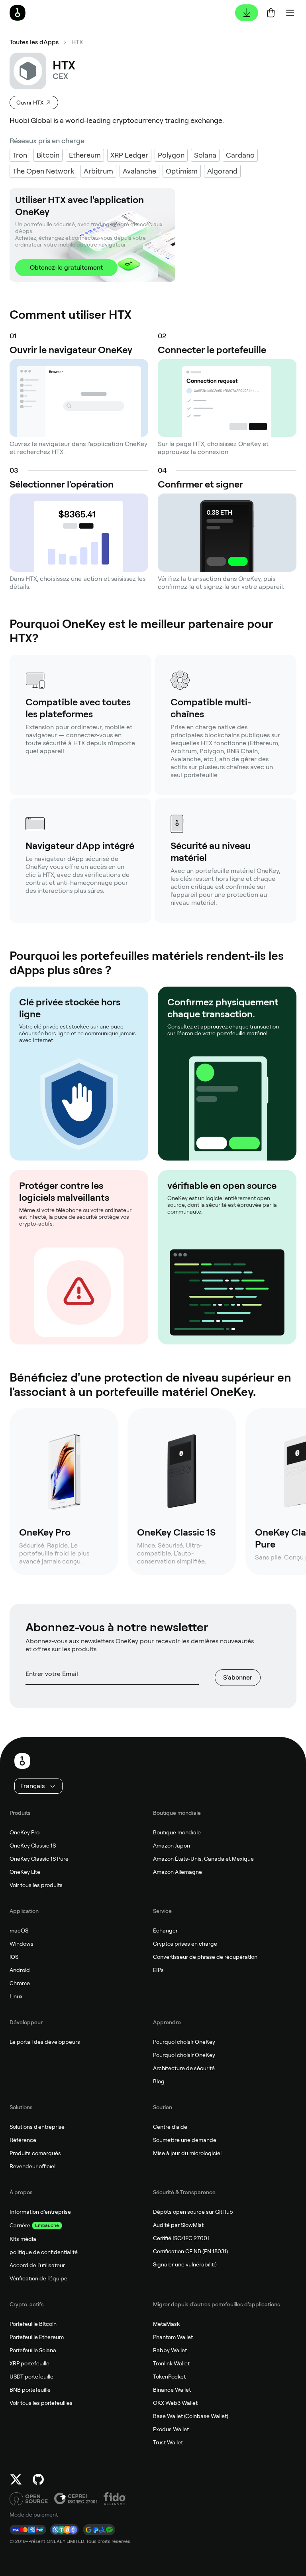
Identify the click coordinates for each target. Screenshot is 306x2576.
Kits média (23, 2239)
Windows (22, 1944)
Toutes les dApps (34, 42)
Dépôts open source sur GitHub (193, 2212)
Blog (159, 2081)
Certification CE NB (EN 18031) (190, 2251)
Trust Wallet (168, 2442)
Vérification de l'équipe (38, 2278)
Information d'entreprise (40, 2212)
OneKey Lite (25, 1872)
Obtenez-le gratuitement (66, 267)
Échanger (165, 1931)
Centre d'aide (170, 2127)
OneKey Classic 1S (33, 1846)
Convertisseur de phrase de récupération (205, 1957)
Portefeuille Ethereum (37, 2337)
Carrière (20, 2225)
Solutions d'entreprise (37, 2127)
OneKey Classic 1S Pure (39, 1859)
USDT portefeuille (31, 2377)
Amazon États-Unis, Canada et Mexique (203, 1859)
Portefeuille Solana (33, 2350)
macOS (19, 1931)
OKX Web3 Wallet (175, 2403)
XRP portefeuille (29, 2363)
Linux (16, 1996)
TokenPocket (169, 2377)
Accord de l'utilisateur (37, 2265)
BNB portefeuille (30, 2390)
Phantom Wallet (173, 2337)
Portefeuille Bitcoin (33, 2324)
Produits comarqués (35, 2153)
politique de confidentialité (44, 2252)
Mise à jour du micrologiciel (187, 2153)
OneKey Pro (25, 1832)
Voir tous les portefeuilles (41, 2403)
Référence (23, 2140)
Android (20, 1970)
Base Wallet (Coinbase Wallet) (191, 2416)
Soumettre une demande (185, 2140)
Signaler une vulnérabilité (185, 2264)
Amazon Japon (172, 1846)
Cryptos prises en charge (185, 1944)
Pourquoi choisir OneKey (184, 2042)
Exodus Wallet (171, 2429)
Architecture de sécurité (184, 2068)
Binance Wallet (172, 2390)
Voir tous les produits (36, 1885)
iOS (14, 1957)
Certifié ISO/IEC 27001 (181, 2238)
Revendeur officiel (32, 2166)
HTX (77, 42)
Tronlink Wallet (171, 2363)
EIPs (158, 1970)
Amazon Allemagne (178, 1872)
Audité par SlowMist (178, 2225)
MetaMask (166, 2324)
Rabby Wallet (170, 2350)
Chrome (20, 1983)
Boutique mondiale (177, 1832)
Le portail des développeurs (45, 2042)
